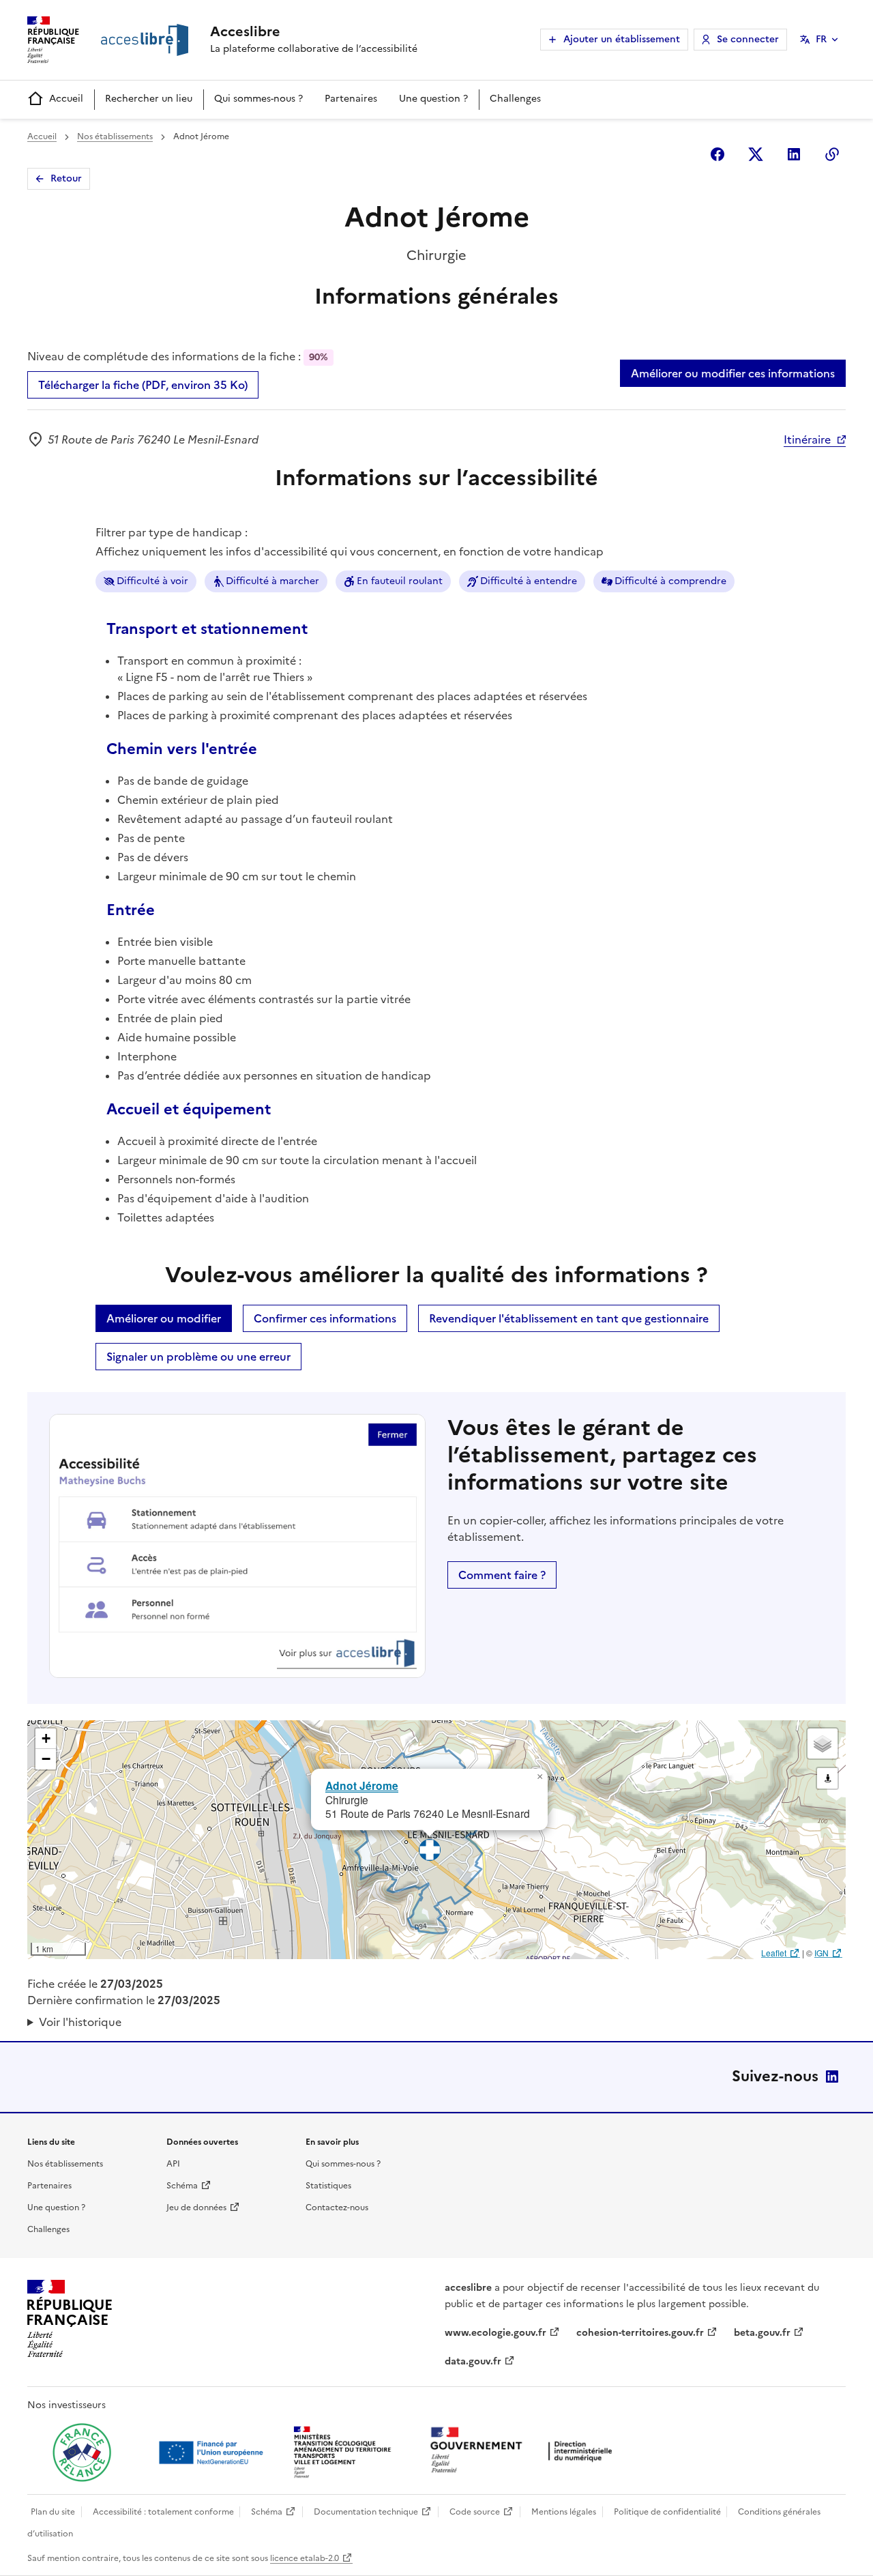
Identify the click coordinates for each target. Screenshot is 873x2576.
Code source (475, 2512)
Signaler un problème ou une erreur (198, 1357)
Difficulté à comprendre (670, 581)
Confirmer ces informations (325, 1318)
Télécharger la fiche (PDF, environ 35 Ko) (143, 385)
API (173, 2164)
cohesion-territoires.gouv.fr (640, 2333)
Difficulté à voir (152, 581)
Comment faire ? (502, 1575)
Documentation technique (366, 2512)
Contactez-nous (337, 2208)
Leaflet (774, 1953)
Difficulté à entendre (529, 581)
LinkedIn (832, 2076)
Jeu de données (196, 2208)
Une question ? (433, 99)
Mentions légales (564, 2512)
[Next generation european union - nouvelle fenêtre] (213, 2452)
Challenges (515, 99)
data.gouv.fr (473, 2361)
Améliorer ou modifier (164, 1318)
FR (821, 39)
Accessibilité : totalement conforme (163, 2512)
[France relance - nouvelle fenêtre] (82, 2452)
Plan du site (53, 2512)
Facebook (717, 154)
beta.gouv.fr (762, 2333)
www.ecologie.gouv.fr (495, 2333)
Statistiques (328, 2186)
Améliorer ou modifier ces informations (733, 373)
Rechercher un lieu (149, 99)
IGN (822, 1953)
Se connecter (748, 39)
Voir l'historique (80, 2022)
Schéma (182, 2186)
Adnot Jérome (362, 1785)
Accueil (66, 99)
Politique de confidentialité (667, 2512)
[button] (539, 1777)
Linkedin (794, 154)
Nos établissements (115, 136)
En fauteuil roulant (400, 581)
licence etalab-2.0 (305, 2558)
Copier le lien (832, 154)
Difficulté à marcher (272, 581)
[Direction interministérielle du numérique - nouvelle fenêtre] (524, 2451)
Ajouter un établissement (622, 39)
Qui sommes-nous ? (258, 99)
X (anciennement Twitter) (756, 154)
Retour (66, 178)
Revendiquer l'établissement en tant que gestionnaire (569, 1318)
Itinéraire (807, 439)
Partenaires (351, 99)
